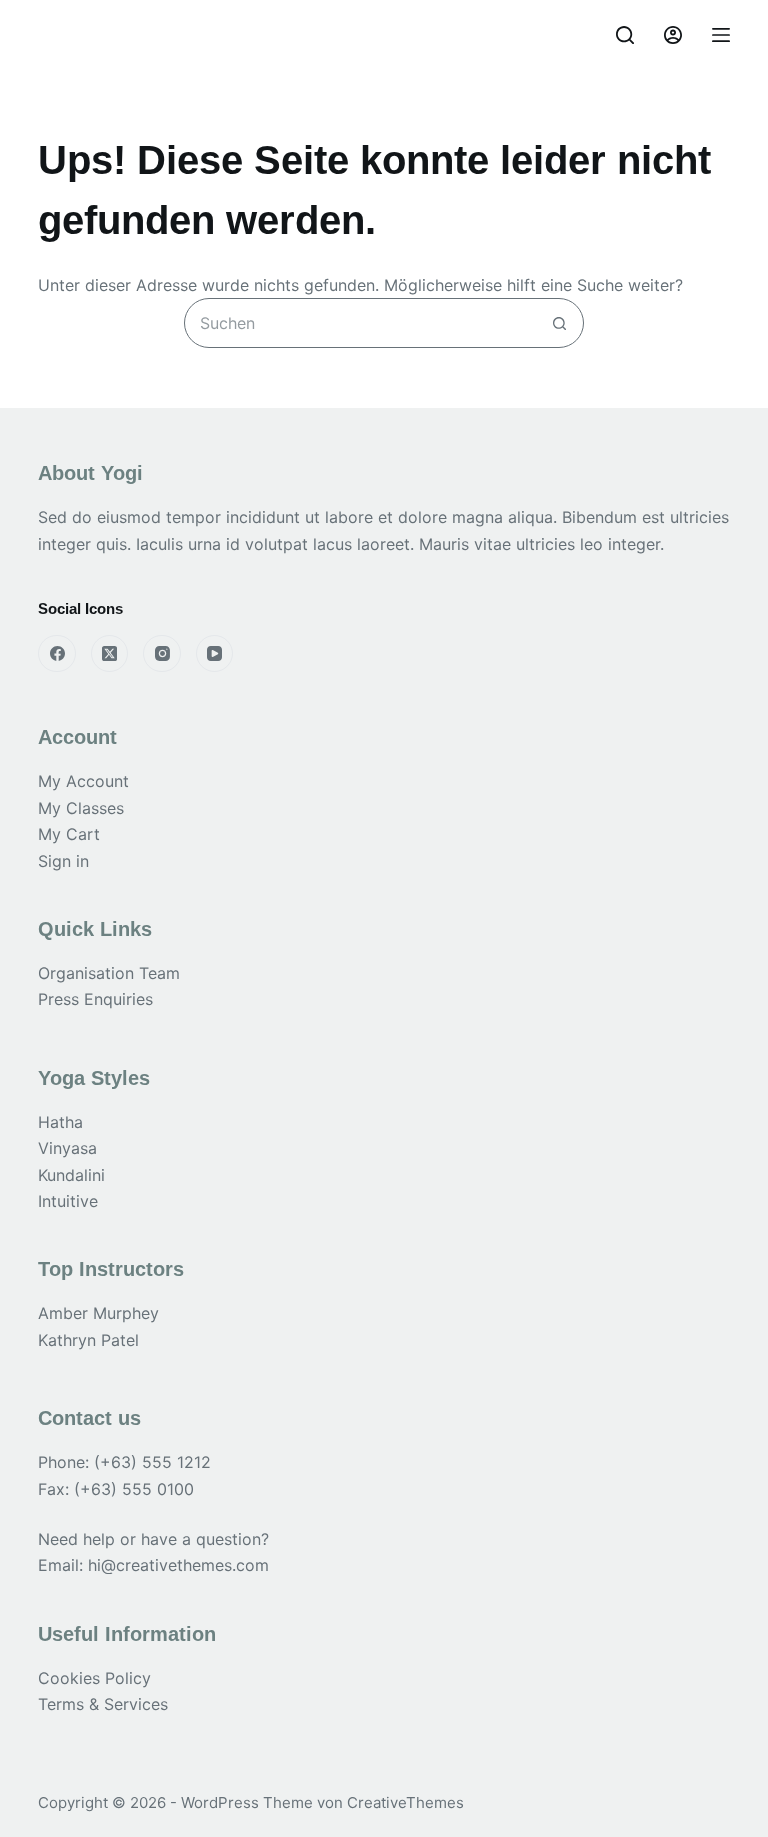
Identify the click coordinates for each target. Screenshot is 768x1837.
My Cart (69, 834)
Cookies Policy (94, 1678)
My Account (83, 781)
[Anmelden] (673, 35)
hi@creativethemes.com (178, 1565)
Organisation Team (109, 973)
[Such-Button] (559, 323)
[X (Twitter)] (110, 654)
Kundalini (71, 1175)
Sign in (63, 861)
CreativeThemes (405, 1802)
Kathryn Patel (88, 1340)
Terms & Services (103, 1704)
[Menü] (721, 35)
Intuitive (68, 1201)
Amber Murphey (98, 1313)
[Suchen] (625, 35)
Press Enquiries (95, 999)
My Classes (81, 808)
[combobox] (360, 323)
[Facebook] (57, 654)
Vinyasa (67, 1148)
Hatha (60, 1122)
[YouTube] (215, 654)
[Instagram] (162, 654)
